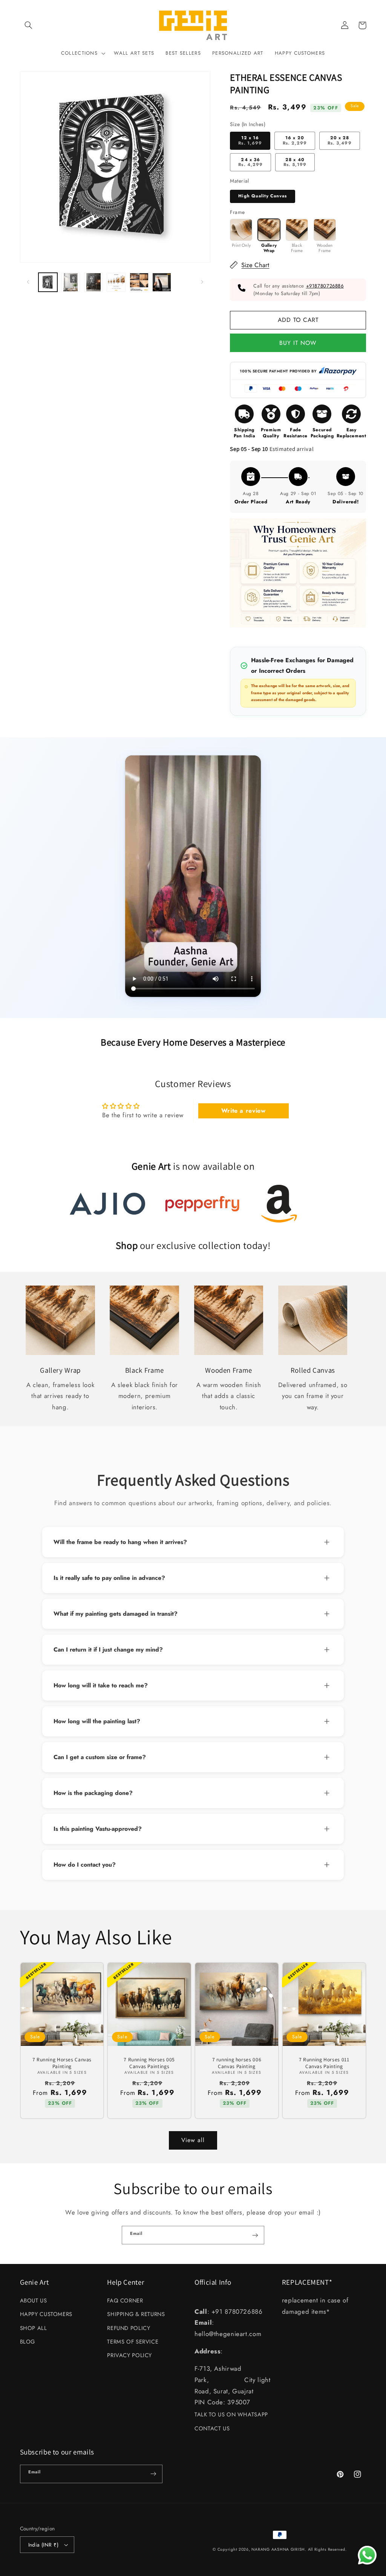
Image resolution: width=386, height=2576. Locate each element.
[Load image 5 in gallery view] (139, 282)
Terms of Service (133, 2342)
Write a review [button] (244, 1111)
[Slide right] (202, 282)
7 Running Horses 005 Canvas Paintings (149, 2063)
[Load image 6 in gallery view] (162, 282)
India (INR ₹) (43, 2545)
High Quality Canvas (263, 196)
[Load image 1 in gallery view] (48, 282)
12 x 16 (250, 140)
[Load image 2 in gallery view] (70, 282)
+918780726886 (325, 286)
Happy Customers (46, 2314)
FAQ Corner (125, 2301)
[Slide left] (28, 282)
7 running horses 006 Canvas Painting (237, 2063)
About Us (34, 2301)
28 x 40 (295, 162)
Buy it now (298, 342)
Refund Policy (129, 2328)
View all (193, 2140)
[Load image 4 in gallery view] (116, 282)
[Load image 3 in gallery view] (93, 282)
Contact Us (212, 2428)
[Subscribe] (255, 2235)
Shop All (34, 2328)
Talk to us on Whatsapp (231, 2415)
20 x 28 (339, 140)
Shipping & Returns (136, 2314)
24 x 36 (250, 162)
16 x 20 (295, 140)
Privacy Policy (129, 2355)
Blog (28, 2342)
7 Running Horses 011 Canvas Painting (324, 2063)
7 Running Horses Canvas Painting (62, 2063)
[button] (29, 25)
